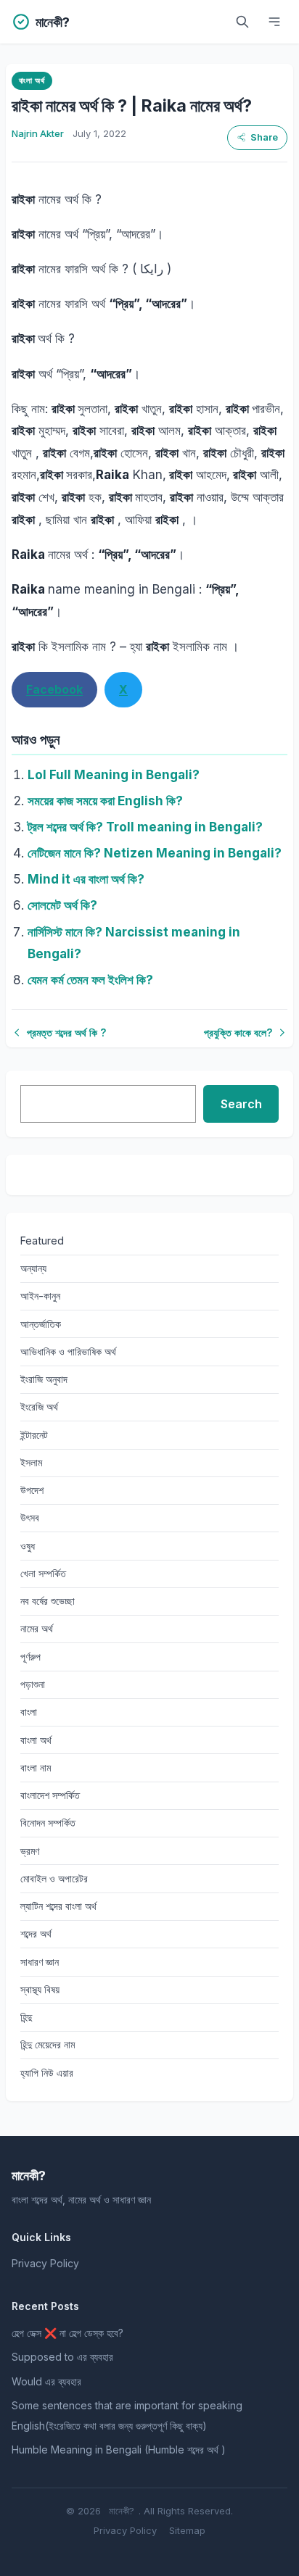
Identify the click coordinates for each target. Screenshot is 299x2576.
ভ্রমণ (30, 1851)
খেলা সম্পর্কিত (43, 1573)
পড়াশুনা (33, 1684)
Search (241, 1104)
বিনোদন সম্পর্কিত (48, 1823)
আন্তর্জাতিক (41, 1324)
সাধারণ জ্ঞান (40, 1962)
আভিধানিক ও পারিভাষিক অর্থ (68, 1351)
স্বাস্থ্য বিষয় (40, 1989)
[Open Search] (242, 22)
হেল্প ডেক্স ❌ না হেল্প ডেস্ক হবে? (67, 2333)
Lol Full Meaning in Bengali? (114, 775)
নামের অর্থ (37, 1628)
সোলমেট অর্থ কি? (62, 905)
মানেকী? (122, 2511)
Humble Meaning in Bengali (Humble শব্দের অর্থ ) (119, 2450)
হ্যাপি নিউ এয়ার (47, 2073)
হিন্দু (26, 2017)
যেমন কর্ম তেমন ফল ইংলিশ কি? (90, 980)
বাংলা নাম (36, 1767)
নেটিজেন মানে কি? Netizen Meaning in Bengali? (155, 853)
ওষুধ (28, 1546)
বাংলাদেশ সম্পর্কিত (50, 1795)
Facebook (54, 689)
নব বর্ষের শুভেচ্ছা (48, 1601)
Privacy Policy (45, 2263)
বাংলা (29, 1712)
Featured (42, 1241)
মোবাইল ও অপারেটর (54, 1878)
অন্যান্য (33, 1268)
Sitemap (187, 2530)
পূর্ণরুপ (30, 1657)
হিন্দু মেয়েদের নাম (48, 2044)
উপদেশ (32, 1490)
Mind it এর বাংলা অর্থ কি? (86, 879)
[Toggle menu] (274, 22)
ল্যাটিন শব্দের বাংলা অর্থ (58, 1906)
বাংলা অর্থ (32, 80)
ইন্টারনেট (34, 1435)
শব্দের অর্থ (36, 1933)
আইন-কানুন (40, 1296)
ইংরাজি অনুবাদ (44, 1379)
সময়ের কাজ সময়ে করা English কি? (105, 801)
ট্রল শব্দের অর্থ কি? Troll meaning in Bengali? (145, 827)
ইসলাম (31, 1462)
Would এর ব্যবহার (46, 2381)
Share (264, 137)
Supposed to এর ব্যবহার (62, 2357)
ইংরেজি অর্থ (39, 1407)
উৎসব (30, 1517)
